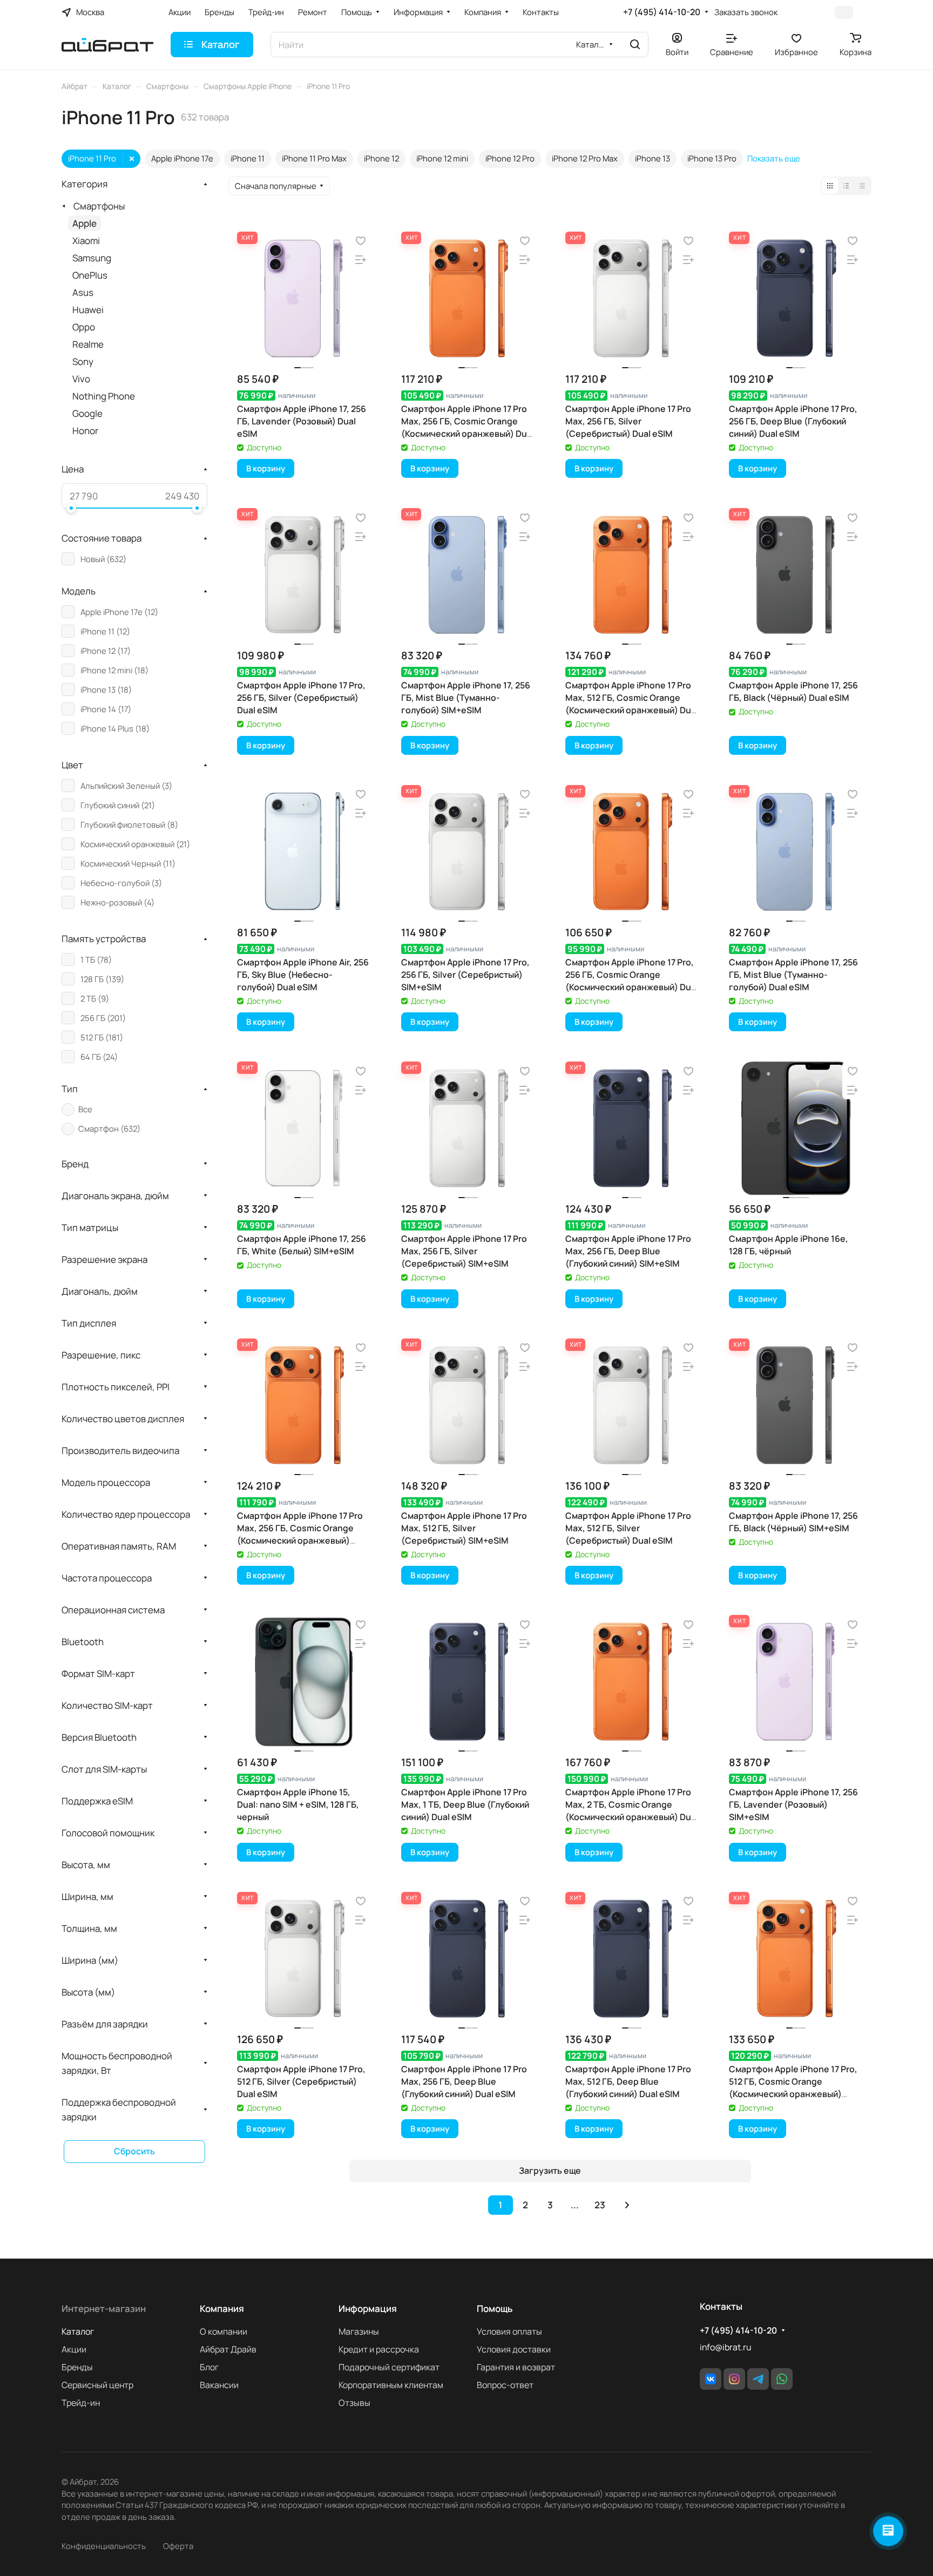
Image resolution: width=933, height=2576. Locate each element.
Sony (83, 361)
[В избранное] (361, 241)
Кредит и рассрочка (379, 2349)
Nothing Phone (104, 396)
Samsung (92, 258)
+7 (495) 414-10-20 (662, 12)
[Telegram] (758, 2379)
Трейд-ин (81, 2403)
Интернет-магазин (104, 2308)
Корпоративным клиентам (391, 2385)
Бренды (77, 2367)
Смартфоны (99, 206)
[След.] (627, 2205)
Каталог (78, 2331)
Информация (368, 2308)
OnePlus (90, 275)
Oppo (84, 327)
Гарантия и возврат (516, 2367)
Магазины (359, 2331)
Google (87, 413)
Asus (83, 292)
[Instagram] (734, 2379)
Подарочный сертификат (389, 2367)
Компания (222, 2308)
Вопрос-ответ (505, 2385)
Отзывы (354, 2403)
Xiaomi (86, 241)
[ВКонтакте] (711, 2379)
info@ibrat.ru (725, 2347)
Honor (85, 431)
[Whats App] (782, 2379)
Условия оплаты (509, 2331)
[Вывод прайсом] (862, 186)
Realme (88, 344)
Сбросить (134, 2151)
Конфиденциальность (104, 2546)
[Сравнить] (361, 260)
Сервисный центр (97, 2385)
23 (600, 2205)
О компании (224, 2331)
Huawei (88, 310)
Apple (84, 223)
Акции (74, 2349)
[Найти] (635, 45)
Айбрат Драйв (228, 2349)
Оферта (178, 2546)
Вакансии (219, 2385)
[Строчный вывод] (846, 186)
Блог (209, 2367)
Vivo (81, 379)
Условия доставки (514, 2349)
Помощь (495, 2308)
